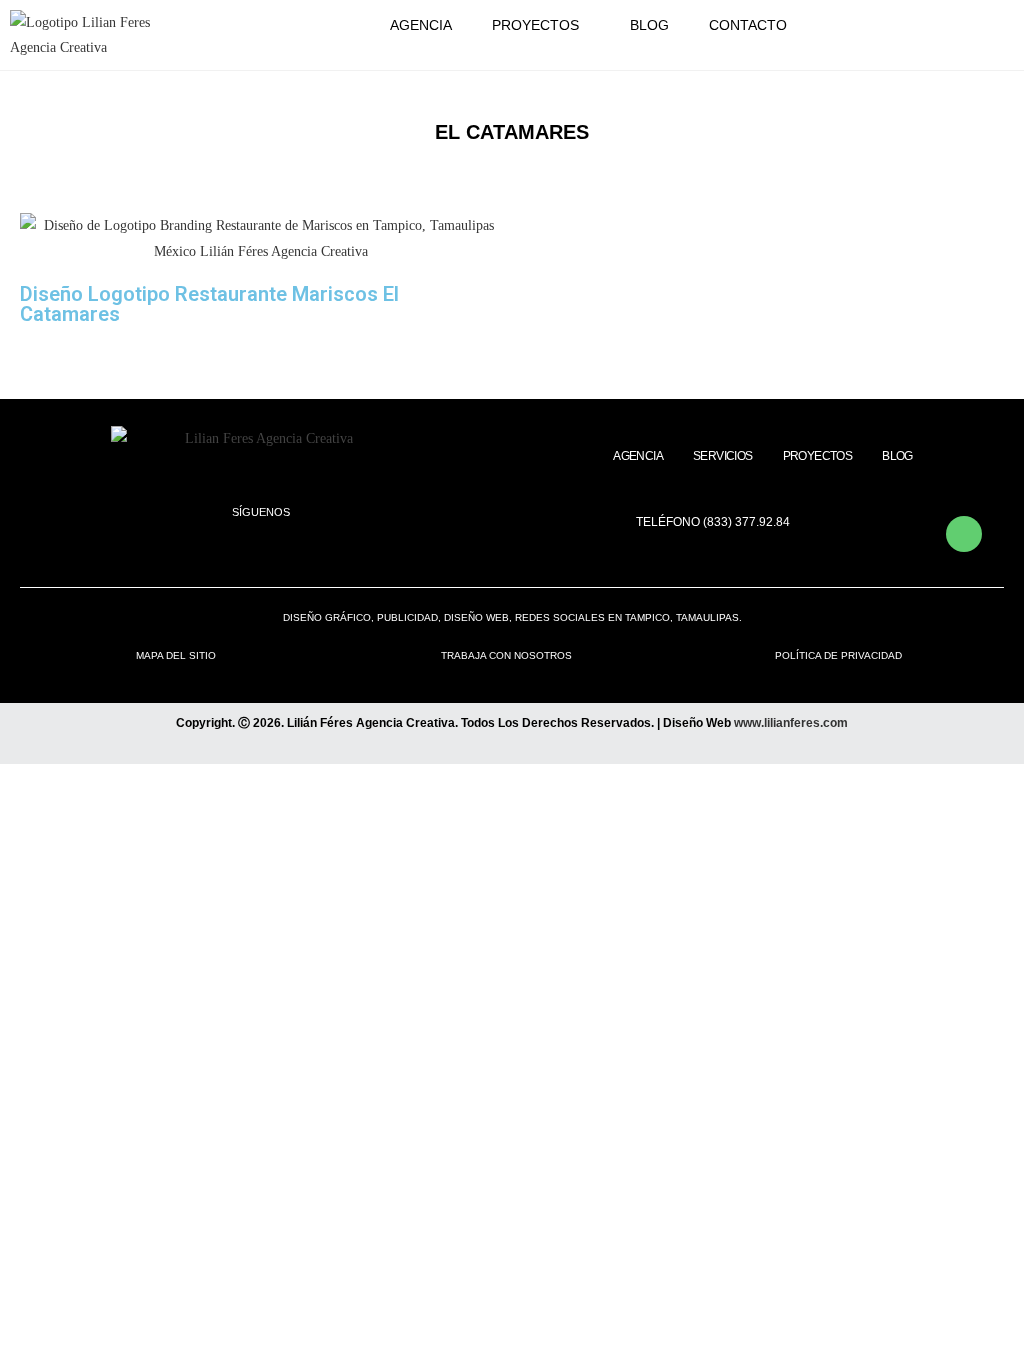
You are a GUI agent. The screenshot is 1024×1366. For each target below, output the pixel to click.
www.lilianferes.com (791, 723)
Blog (649, 25)
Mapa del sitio (176, 655)
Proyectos (535, 25)
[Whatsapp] (964, 534)
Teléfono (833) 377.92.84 (713, 522)
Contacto (748, 25)
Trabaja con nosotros (506, 655)
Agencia (421, 25)
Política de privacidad (838, 655)
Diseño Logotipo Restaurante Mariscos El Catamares (209, 304)
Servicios (723, 456)
